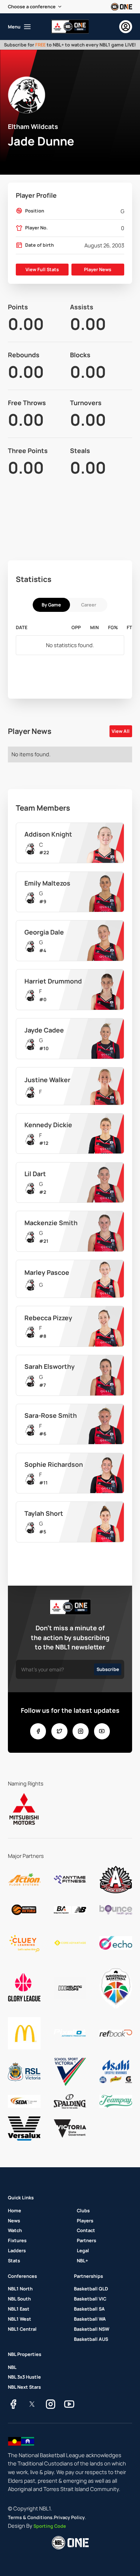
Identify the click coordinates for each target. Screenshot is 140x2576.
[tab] (51, 605)
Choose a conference (32, 6)
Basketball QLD (91, 2289)
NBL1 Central (22, 2329)
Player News (98, 269)
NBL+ (82, 2261)
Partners (87, 2240)
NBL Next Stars (24, 2387)
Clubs (83, 2210)
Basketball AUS (91, 2339)
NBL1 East (19, 2309)
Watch (15, 2230)
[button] (35, 7)
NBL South (19, 2299)
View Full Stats (42, 269)
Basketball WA (90, 2319)
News (14, 2221)
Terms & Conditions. (31, 2517)
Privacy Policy (69, 2517)
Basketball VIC (90, 2299)
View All (121, 731)
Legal (83, 2250)
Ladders (17, 2250)
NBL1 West (20, 2319)
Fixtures (17, 2240)
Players (85, 2221)
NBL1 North (20, 2289)
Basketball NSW (92, 2329)
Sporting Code (50, 2526)
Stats (14, 2261)
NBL (12, 2367)
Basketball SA (89, 2309)
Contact (86, 2230)
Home (15, 2210)
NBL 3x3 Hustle (24, 2377)
